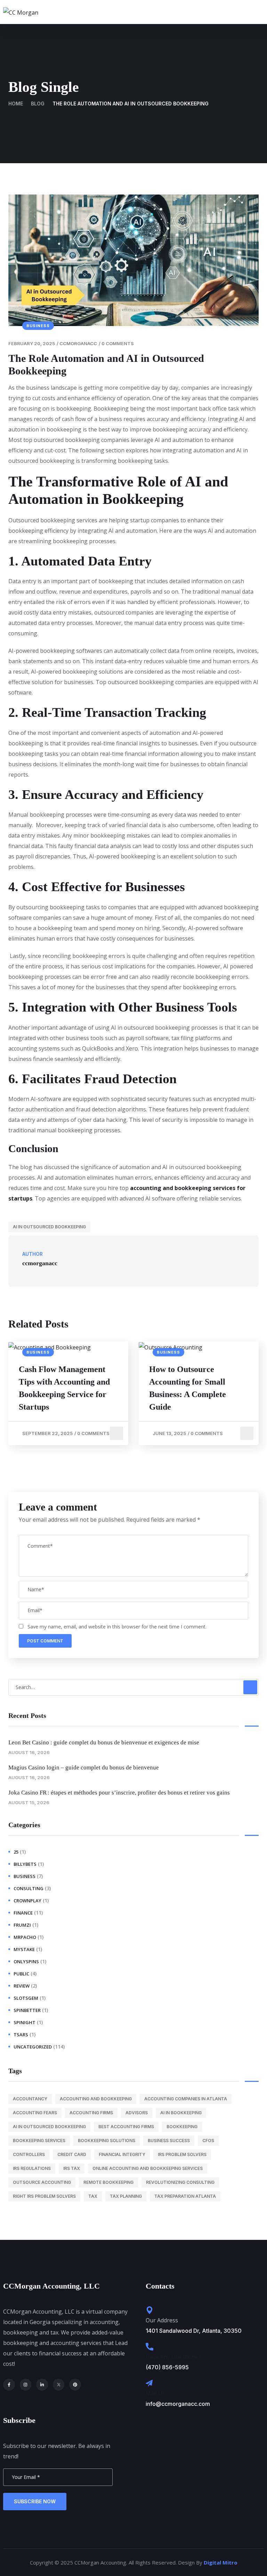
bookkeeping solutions (107, 2141)
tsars (21, 2035)
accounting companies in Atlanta (186, 2099)
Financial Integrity (122, 2154)
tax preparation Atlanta (185, 2196)
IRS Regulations (32, 2168)
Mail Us (155, 2393)
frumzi (22, 1925)
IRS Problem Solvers (182, 2154)
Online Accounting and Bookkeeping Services (148, 2168)
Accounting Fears (35, 2113)
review (22, 1986)
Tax (93, 2196)
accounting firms (91, 2113)
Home (16, 104)
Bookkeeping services (39, 2141)
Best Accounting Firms (126, 2127)
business (38, 326)
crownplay (27, 1901)
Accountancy (30, 2099)
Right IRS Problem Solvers (44, 2196)
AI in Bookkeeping (181, 2113)
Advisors (137, 2113)
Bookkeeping (182, 2127)
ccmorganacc (78, 343)
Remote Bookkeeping (108, 2182)
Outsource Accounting (42, 2182)
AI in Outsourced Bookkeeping (49, 1227)
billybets (25, 1864)
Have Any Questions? (173, 2357)
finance (23, 1913)
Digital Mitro (221, 2562)
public (21, 1974)
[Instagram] (26, 2385)
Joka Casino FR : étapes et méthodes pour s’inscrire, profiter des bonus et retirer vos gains (119, 1793)
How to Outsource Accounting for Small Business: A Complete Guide (188, 1388)
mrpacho (25, 1937)
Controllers (29, 2154)
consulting (29, 1888)
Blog (38, 104)
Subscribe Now (35, 2501)
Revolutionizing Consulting (180, 2182)
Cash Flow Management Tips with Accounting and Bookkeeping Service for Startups (64, 1388)
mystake (24, 1949)
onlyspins (26, 1961)
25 (16, 1852)
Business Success (169, 2141)
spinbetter (27, 2010)
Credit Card (72, 2154)
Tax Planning (126, 2196)
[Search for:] (133, 1687)
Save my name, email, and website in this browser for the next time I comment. (117, 1627)
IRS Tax (72, 2168)
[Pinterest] (75, 2385)
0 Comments (118, 343)
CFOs (208, 2141)
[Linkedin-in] (42, 2385)
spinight (25, 2022)
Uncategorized (33, 2047)
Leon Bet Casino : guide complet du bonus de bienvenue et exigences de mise (104, 1742)
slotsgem (26, 1998)
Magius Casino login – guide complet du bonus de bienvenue (84, 1767)
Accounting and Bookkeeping (96, 2099)
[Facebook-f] (9, 2385)
